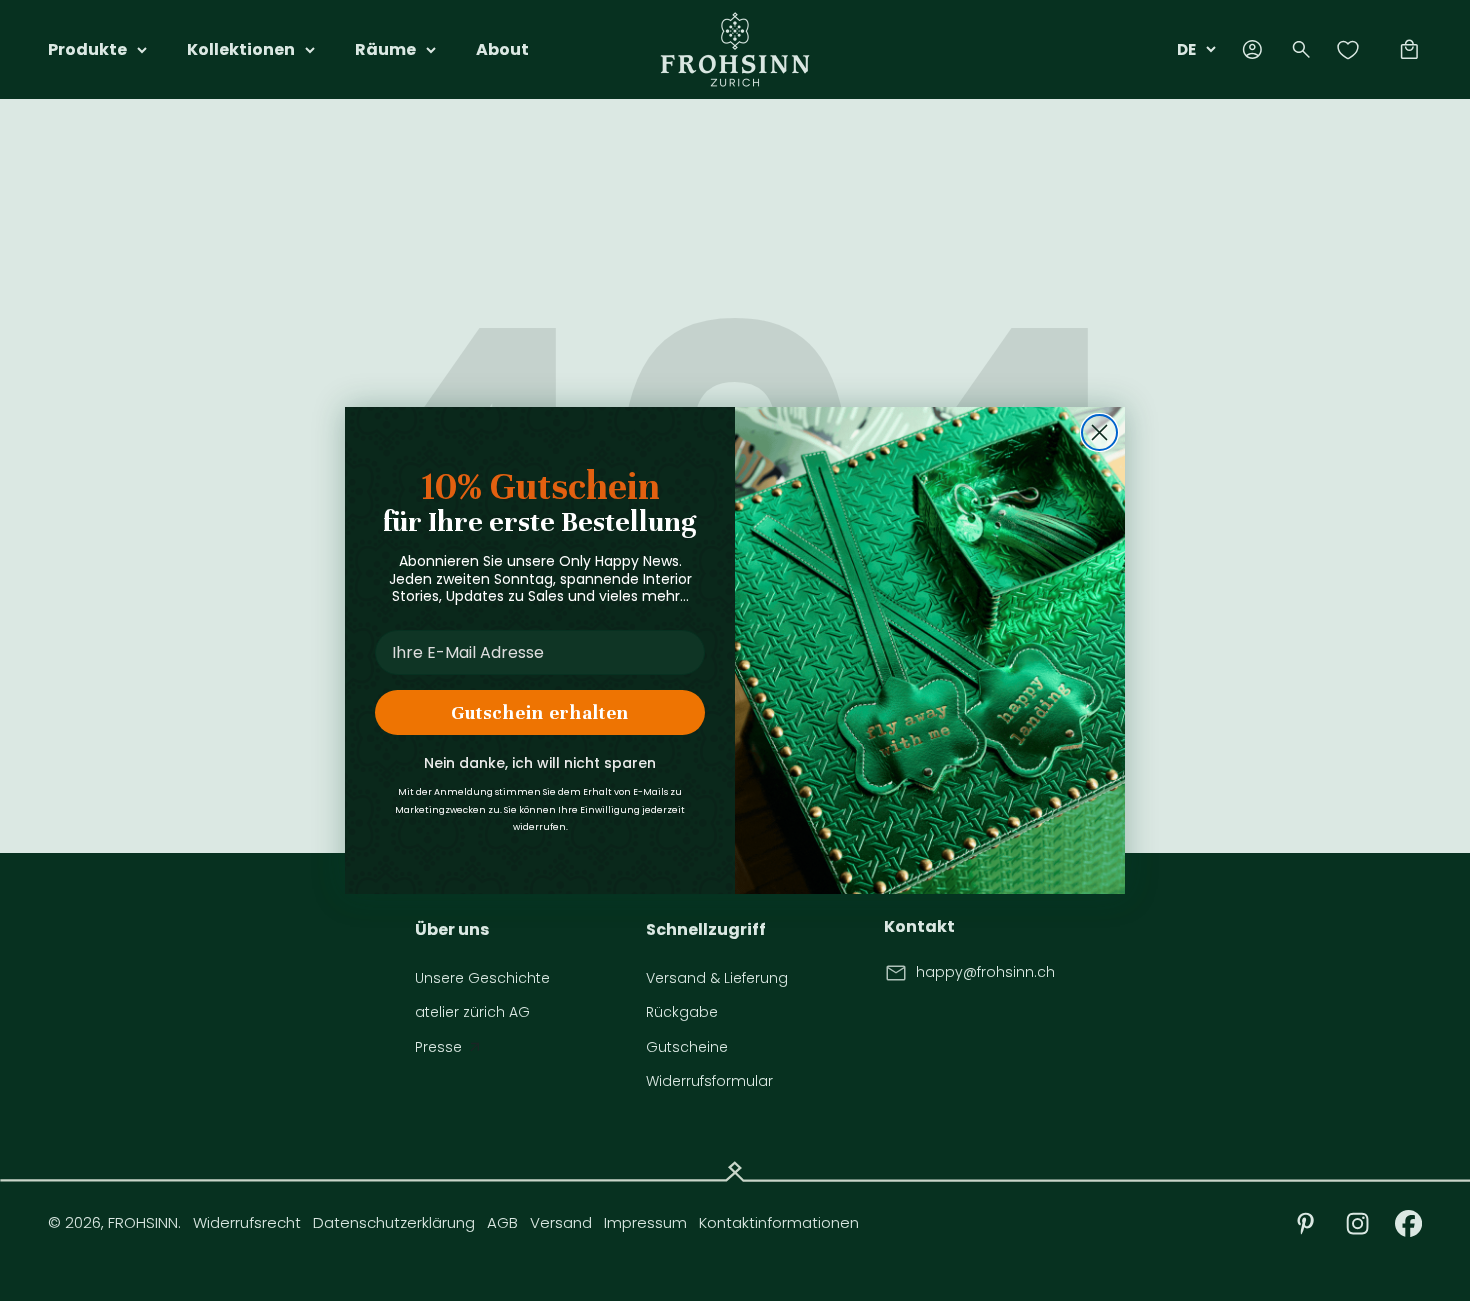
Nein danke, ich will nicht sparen (540, 763)
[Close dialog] (1099, 432)
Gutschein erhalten (540, 712)
